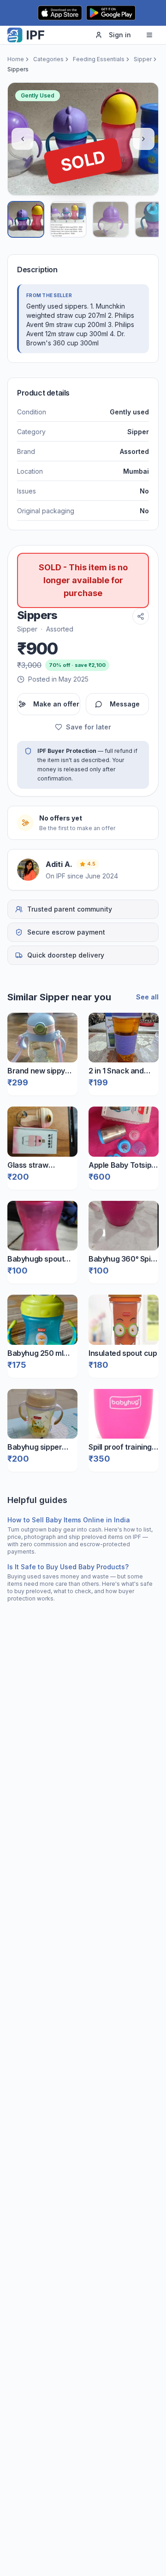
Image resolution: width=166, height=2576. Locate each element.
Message (125, 704)
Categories (48, 59)
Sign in (120, 35)
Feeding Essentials (99, 59)
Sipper (143, 59)
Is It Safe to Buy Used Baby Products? (68, 1567)
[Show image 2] (68, 219)
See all (147, 997)
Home (16, 59)
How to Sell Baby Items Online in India (69, 1520)
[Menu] (149, 35)
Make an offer (56, 704)
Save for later (89, 727)
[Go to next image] (143, 139)
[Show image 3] (111, 219)
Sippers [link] (18, 69)
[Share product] (141, 616)
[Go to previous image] (23, 139)
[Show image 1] (26, 219)
